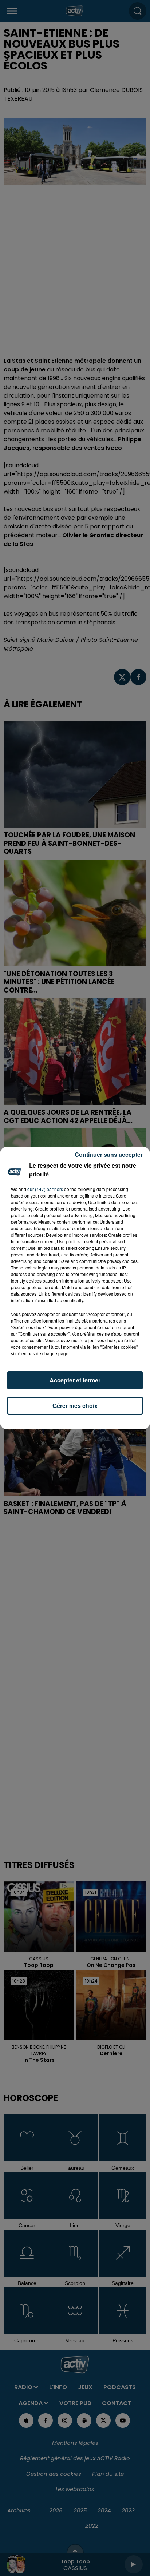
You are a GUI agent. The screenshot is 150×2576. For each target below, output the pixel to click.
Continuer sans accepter (109, 1154)
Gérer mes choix (75, 1406)
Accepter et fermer (75, 1380)
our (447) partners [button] (45, 1189)
